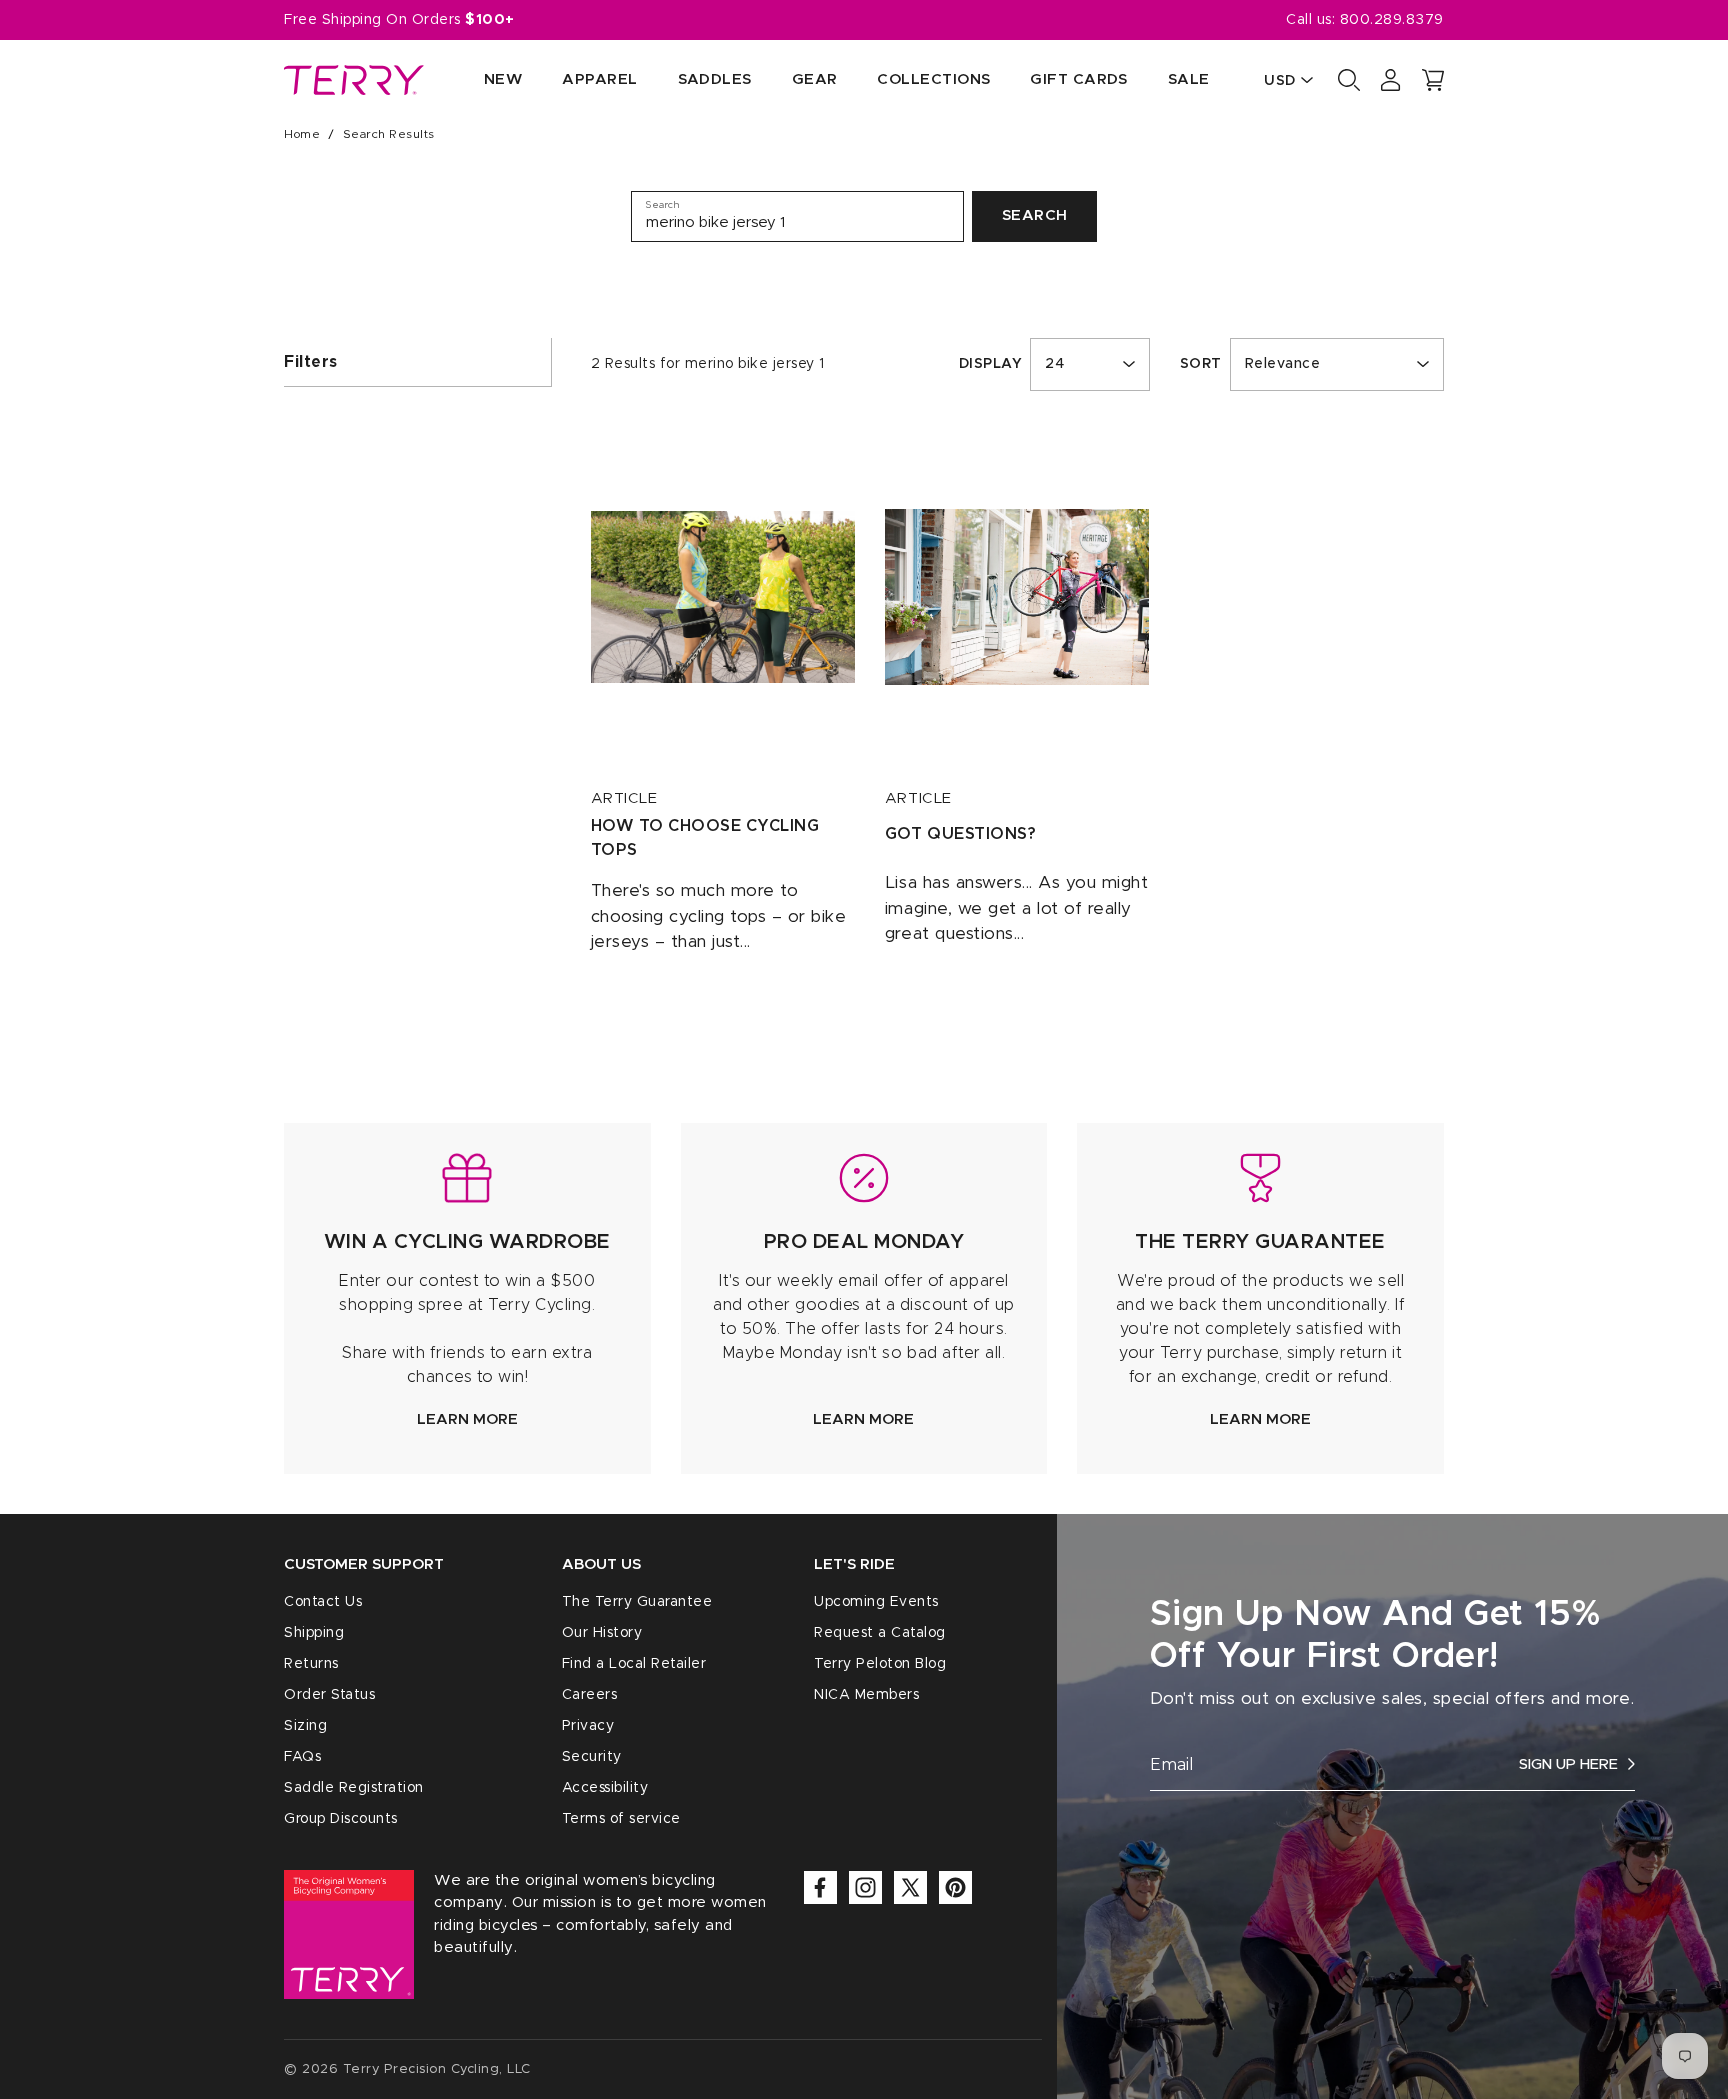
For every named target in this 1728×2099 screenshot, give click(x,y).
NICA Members (866, 1695)
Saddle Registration (354, 1788)
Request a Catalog (880, 1633)
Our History (602, 1633)
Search (1035, 215)
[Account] (1391, 80)
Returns (311, 1664)
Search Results (389, 134)
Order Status (329, 1695)
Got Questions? (960, 834)
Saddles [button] (715, 79)
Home (302, 134)
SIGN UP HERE (1568, 1764)
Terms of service (621, 1819)
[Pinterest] (955, 1887)
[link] (467, 1298)
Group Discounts (341, 1819)
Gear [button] (815, 79)
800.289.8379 (1392, 20)
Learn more (467, 1419)
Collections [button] (933, 79)
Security (592, 1757)
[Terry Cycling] (354, 80)
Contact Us (323, 1602)
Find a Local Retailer (634, 1664)
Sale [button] (1189, 79)
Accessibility (605, 1788)
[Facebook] (820, 1887)
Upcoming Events (876, 1602)
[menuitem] (483, 80)
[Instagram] (865, 1887)
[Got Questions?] (1017, 597)
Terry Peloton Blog (880, 1664)
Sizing (305, 1726)
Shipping (314, 1633)
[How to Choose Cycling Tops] (723, 597)
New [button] (503, 79)
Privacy (588, 1726)
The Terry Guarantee (637, 1602)
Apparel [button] (599, 79)
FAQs (302, 1757)
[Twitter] (910, 1887)
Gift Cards (1079, 79)
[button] (1433, 80)
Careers (590, 1695)
